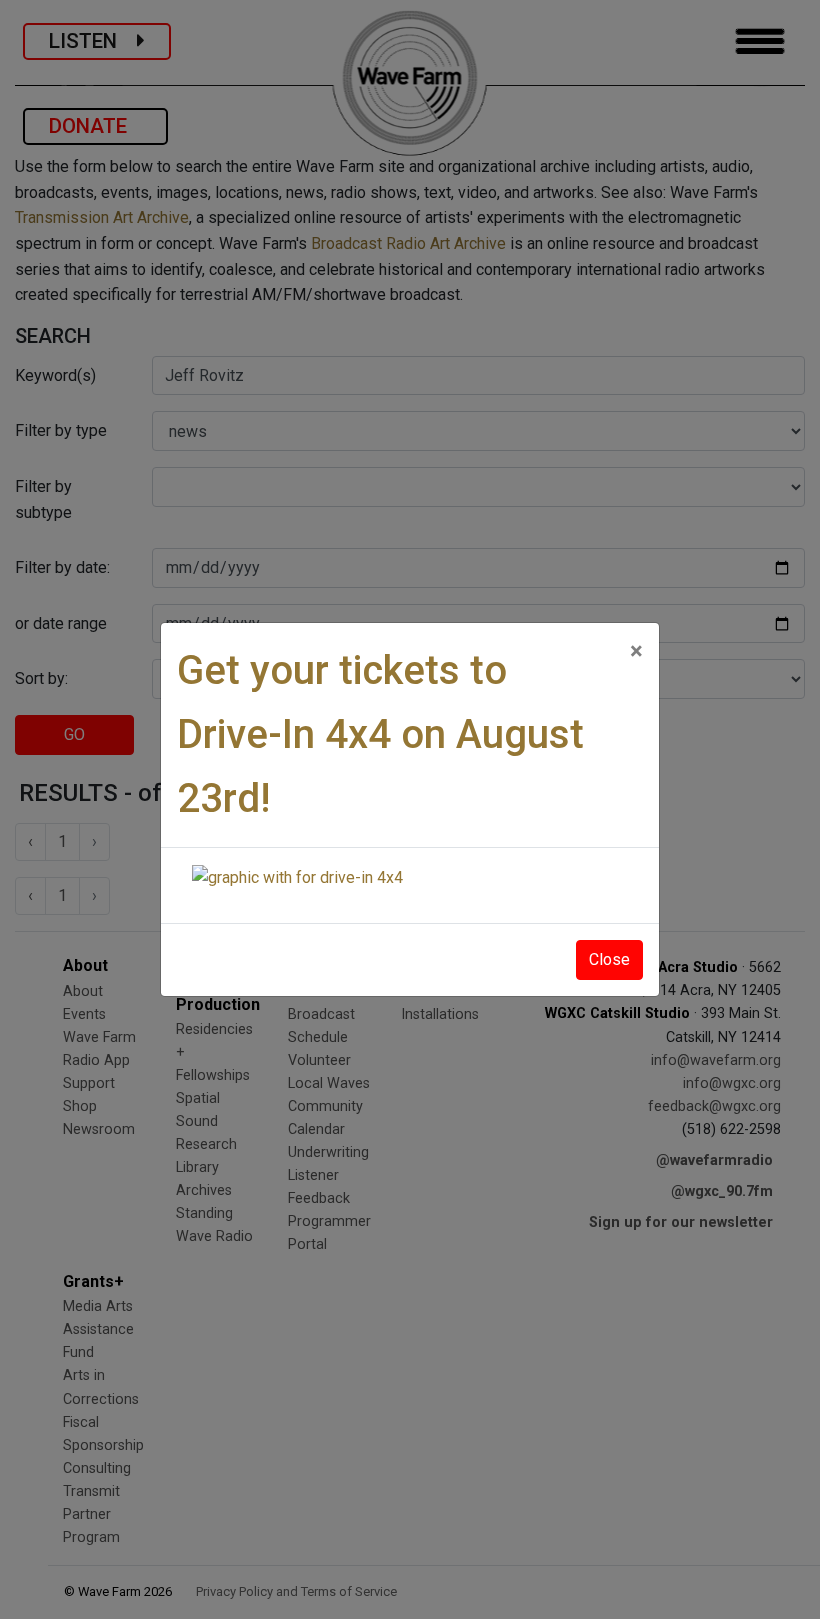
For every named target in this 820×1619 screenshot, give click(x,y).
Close (609, 959)
